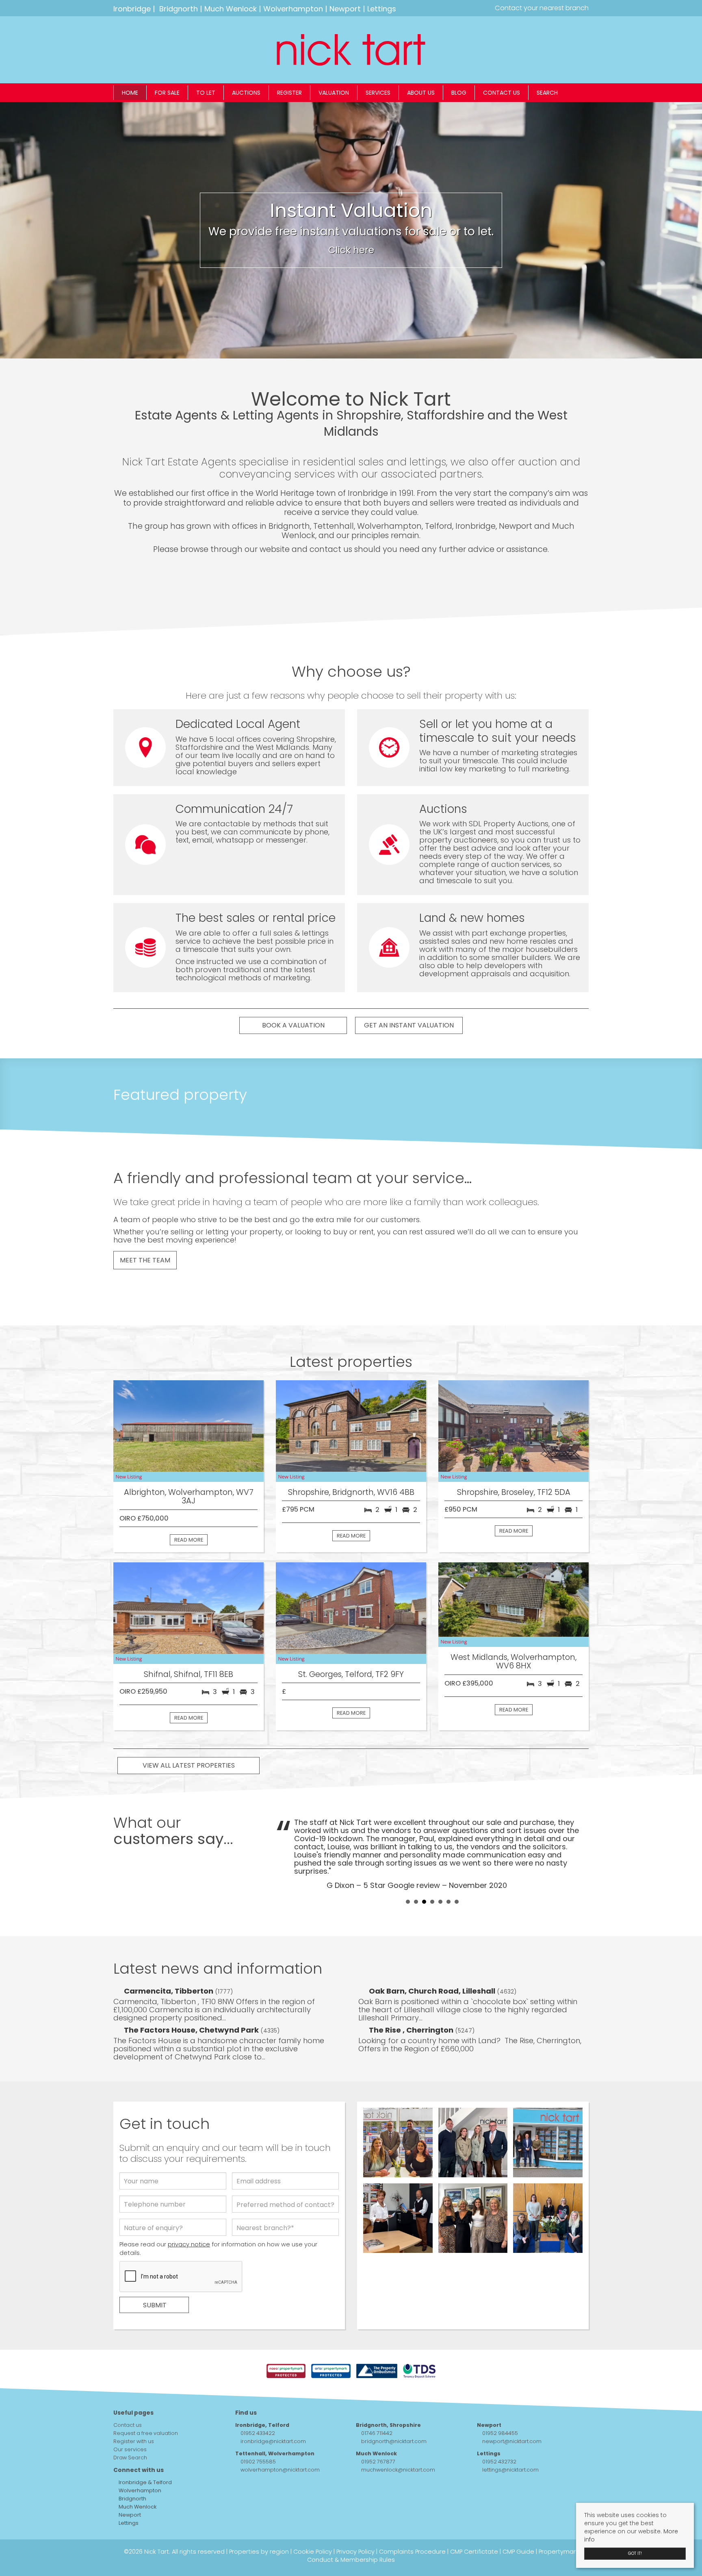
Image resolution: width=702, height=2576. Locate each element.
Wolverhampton (293, 9)
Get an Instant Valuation (409, 1025)
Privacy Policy (355, 2520)
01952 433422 (258, 2402)
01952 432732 (499, 2430)
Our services (130, 2418)
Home (130, 93)
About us (421, 93)
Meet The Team (145, 1260)
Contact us (502, 93)
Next (578, 1838)
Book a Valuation (293, 1025)
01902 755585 (258, 2430)
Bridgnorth (179, 9)
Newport (345, 9)
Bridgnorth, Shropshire (388, 2394)
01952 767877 (378, 2430)
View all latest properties (189, 1765)
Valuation (334, 93)
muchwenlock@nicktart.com (398, 2438)
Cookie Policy (313, 2520)
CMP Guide (518, 2520)
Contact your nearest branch (541, 8)
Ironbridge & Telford (145, 2451)
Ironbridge (132, 9)
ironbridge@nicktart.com (273, 2410)
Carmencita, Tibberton (169, 1960)
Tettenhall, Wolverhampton (275, 2422)
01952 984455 (500, 2402)
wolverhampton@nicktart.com (280, 2438)
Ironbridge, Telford (262, 2394)
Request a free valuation (146, 2402)
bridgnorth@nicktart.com (394, 2410)
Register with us (134, 2410)
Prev (286, 1838)
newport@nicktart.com (512, 2410)
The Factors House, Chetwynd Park (192, 1999)
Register (289, 93)
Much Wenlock (231, 9)
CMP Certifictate (474, 2520)
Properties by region (259, 2520)
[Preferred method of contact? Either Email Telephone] (285, 2175)
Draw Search (130, 2426)
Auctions (246, 93)
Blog (459, 93)
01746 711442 (377, 2402)
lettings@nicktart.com (510, 2438)
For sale (167, 93)
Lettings (382, 9)
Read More (189, 1540)
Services (378, 93)
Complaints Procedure (412, 2520)
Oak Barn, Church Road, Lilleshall (433, 1960)
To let (206, 93)
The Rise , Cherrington (412, 1999)
